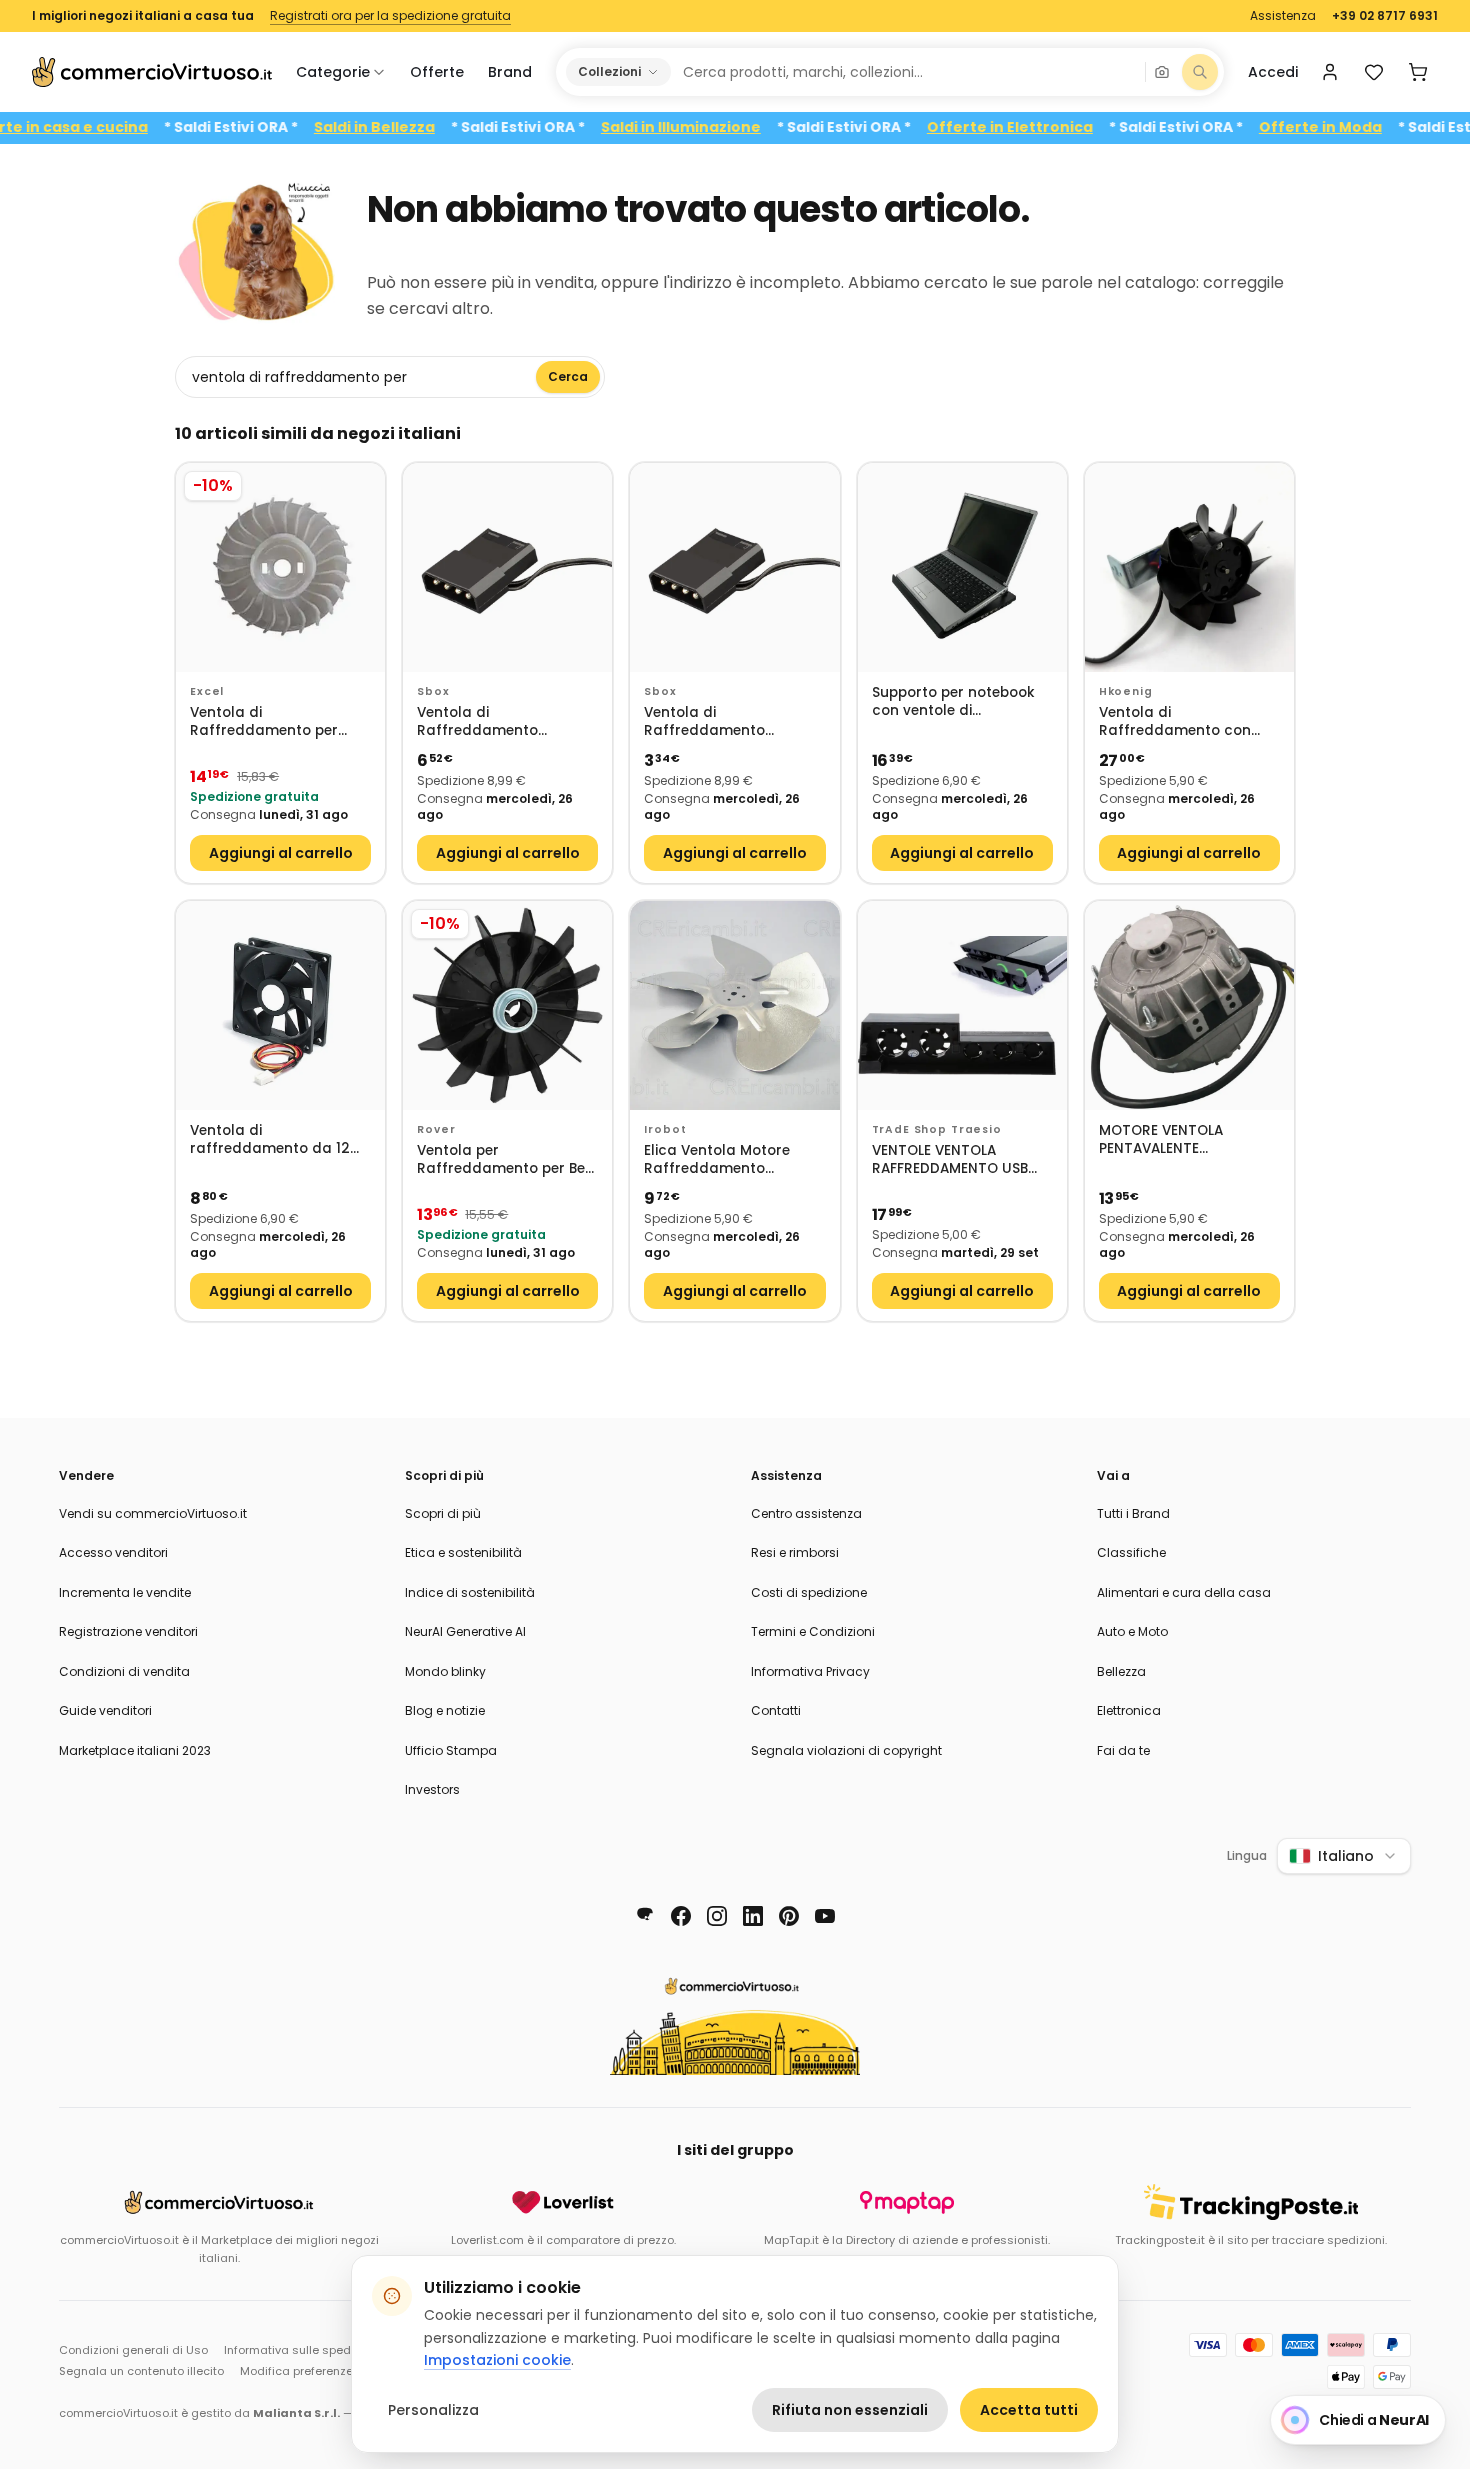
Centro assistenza (806, 1513)
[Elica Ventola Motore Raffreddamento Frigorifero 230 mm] (734, 1005)
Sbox (433, 691)
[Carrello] (1418, 72)
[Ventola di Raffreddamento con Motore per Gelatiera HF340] (1189, 567)
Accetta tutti (1029, 2410)
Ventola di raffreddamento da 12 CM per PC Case (270, 1140)
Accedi (1273, 72)
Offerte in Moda (1369, 127)
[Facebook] (681, 1916)
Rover (436, 1129)
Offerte (437, 72)
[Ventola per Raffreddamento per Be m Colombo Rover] (507, 1005)
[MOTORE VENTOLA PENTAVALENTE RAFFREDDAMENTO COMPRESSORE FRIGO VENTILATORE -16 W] (1189, 1005)
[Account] (1330, 72)
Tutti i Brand (1133, 1513)
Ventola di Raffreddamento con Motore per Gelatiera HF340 (1175, 722)
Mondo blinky (445, 1671)
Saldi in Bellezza (423, 127)
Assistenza (1283, 16)
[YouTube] (825, 1916)
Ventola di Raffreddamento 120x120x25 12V (477, 722)
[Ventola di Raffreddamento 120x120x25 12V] (507, 567)
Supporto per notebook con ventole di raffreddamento (953, 702)
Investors (432, 1789)
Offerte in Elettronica (1059, 127)
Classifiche (1131, 1552)
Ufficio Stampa (451, 1750)
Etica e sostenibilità (463, 1552)
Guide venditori (105, 1710)
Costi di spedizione (809, 1592)
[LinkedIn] (753, 1916)
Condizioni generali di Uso (133, 2350)
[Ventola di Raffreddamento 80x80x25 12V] (734, 567)
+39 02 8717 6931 (1385, 16)
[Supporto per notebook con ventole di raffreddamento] (962, 567)
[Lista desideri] (1374, 72)
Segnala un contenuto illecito (141, 2371)
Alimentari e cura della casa (1184, 1592)
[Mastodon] (645, 1916)
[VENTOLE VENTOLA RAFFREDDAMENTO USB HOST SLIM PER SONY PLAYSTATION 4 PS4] (962, 1005)
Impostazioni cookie (497, 2360)
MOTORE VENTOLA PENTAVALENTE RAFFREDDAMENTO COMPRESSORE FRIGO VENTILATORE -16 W (1172, 1140)
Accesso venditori (113, 1552)
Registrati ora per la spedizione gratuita (390, 16)
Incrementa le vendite (125, 1592)
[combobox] (907, 72)
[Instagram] (717, 1916)
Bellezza (1121, 1671)
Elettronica (1129, 1710)
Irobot (665, 1129)
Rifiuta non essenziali (850, 2410)
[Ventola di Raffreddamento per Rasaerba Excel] (280, 567)
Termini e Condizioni (813, 1631)
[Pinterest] (789, 1916)
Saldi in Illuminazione (730, 127)
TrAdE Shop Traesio (937, 1129)
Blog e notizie (445, 1710)
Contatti (776, 1710)
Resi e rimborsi (795, 1552)
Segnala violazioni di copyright (846, 1750)
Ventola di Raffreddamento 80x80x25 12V (704, 722)
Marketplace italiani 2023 (135, 1750)
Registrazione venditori (128, 1631)
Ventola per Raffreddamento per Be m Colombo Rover (501, 1160)
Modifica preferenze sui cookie (326, 2371)
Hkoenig (1126, 691)
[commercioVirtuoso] (152, 72)
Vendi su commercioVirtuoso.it (153, 1513)
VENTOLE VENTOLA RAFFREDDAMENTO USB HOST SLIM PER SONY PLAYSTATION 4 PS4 (950, 1160)
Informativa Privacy (810, 1671)
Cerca (568, 376)
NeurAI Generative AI (465, 1631)
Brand (510, 72)
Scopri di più (443, 1513)
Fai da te (1123, 1750)
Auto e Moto (1132, 1631)
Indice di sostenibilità (470, 1592)
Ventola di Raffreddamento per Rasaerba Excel (264, 722)
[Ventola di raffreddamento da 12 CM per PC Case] (280, 1005)
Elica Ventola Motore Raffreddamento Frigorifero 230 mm (717, 1160)
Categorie (333, 72)
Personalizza (433, 2410)
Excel (207, 691)
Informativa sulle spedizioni (302, 2350)
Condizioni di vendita (124, 1671)
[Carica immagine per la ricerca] (1162, 72)
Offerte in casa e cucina (104, 127)
